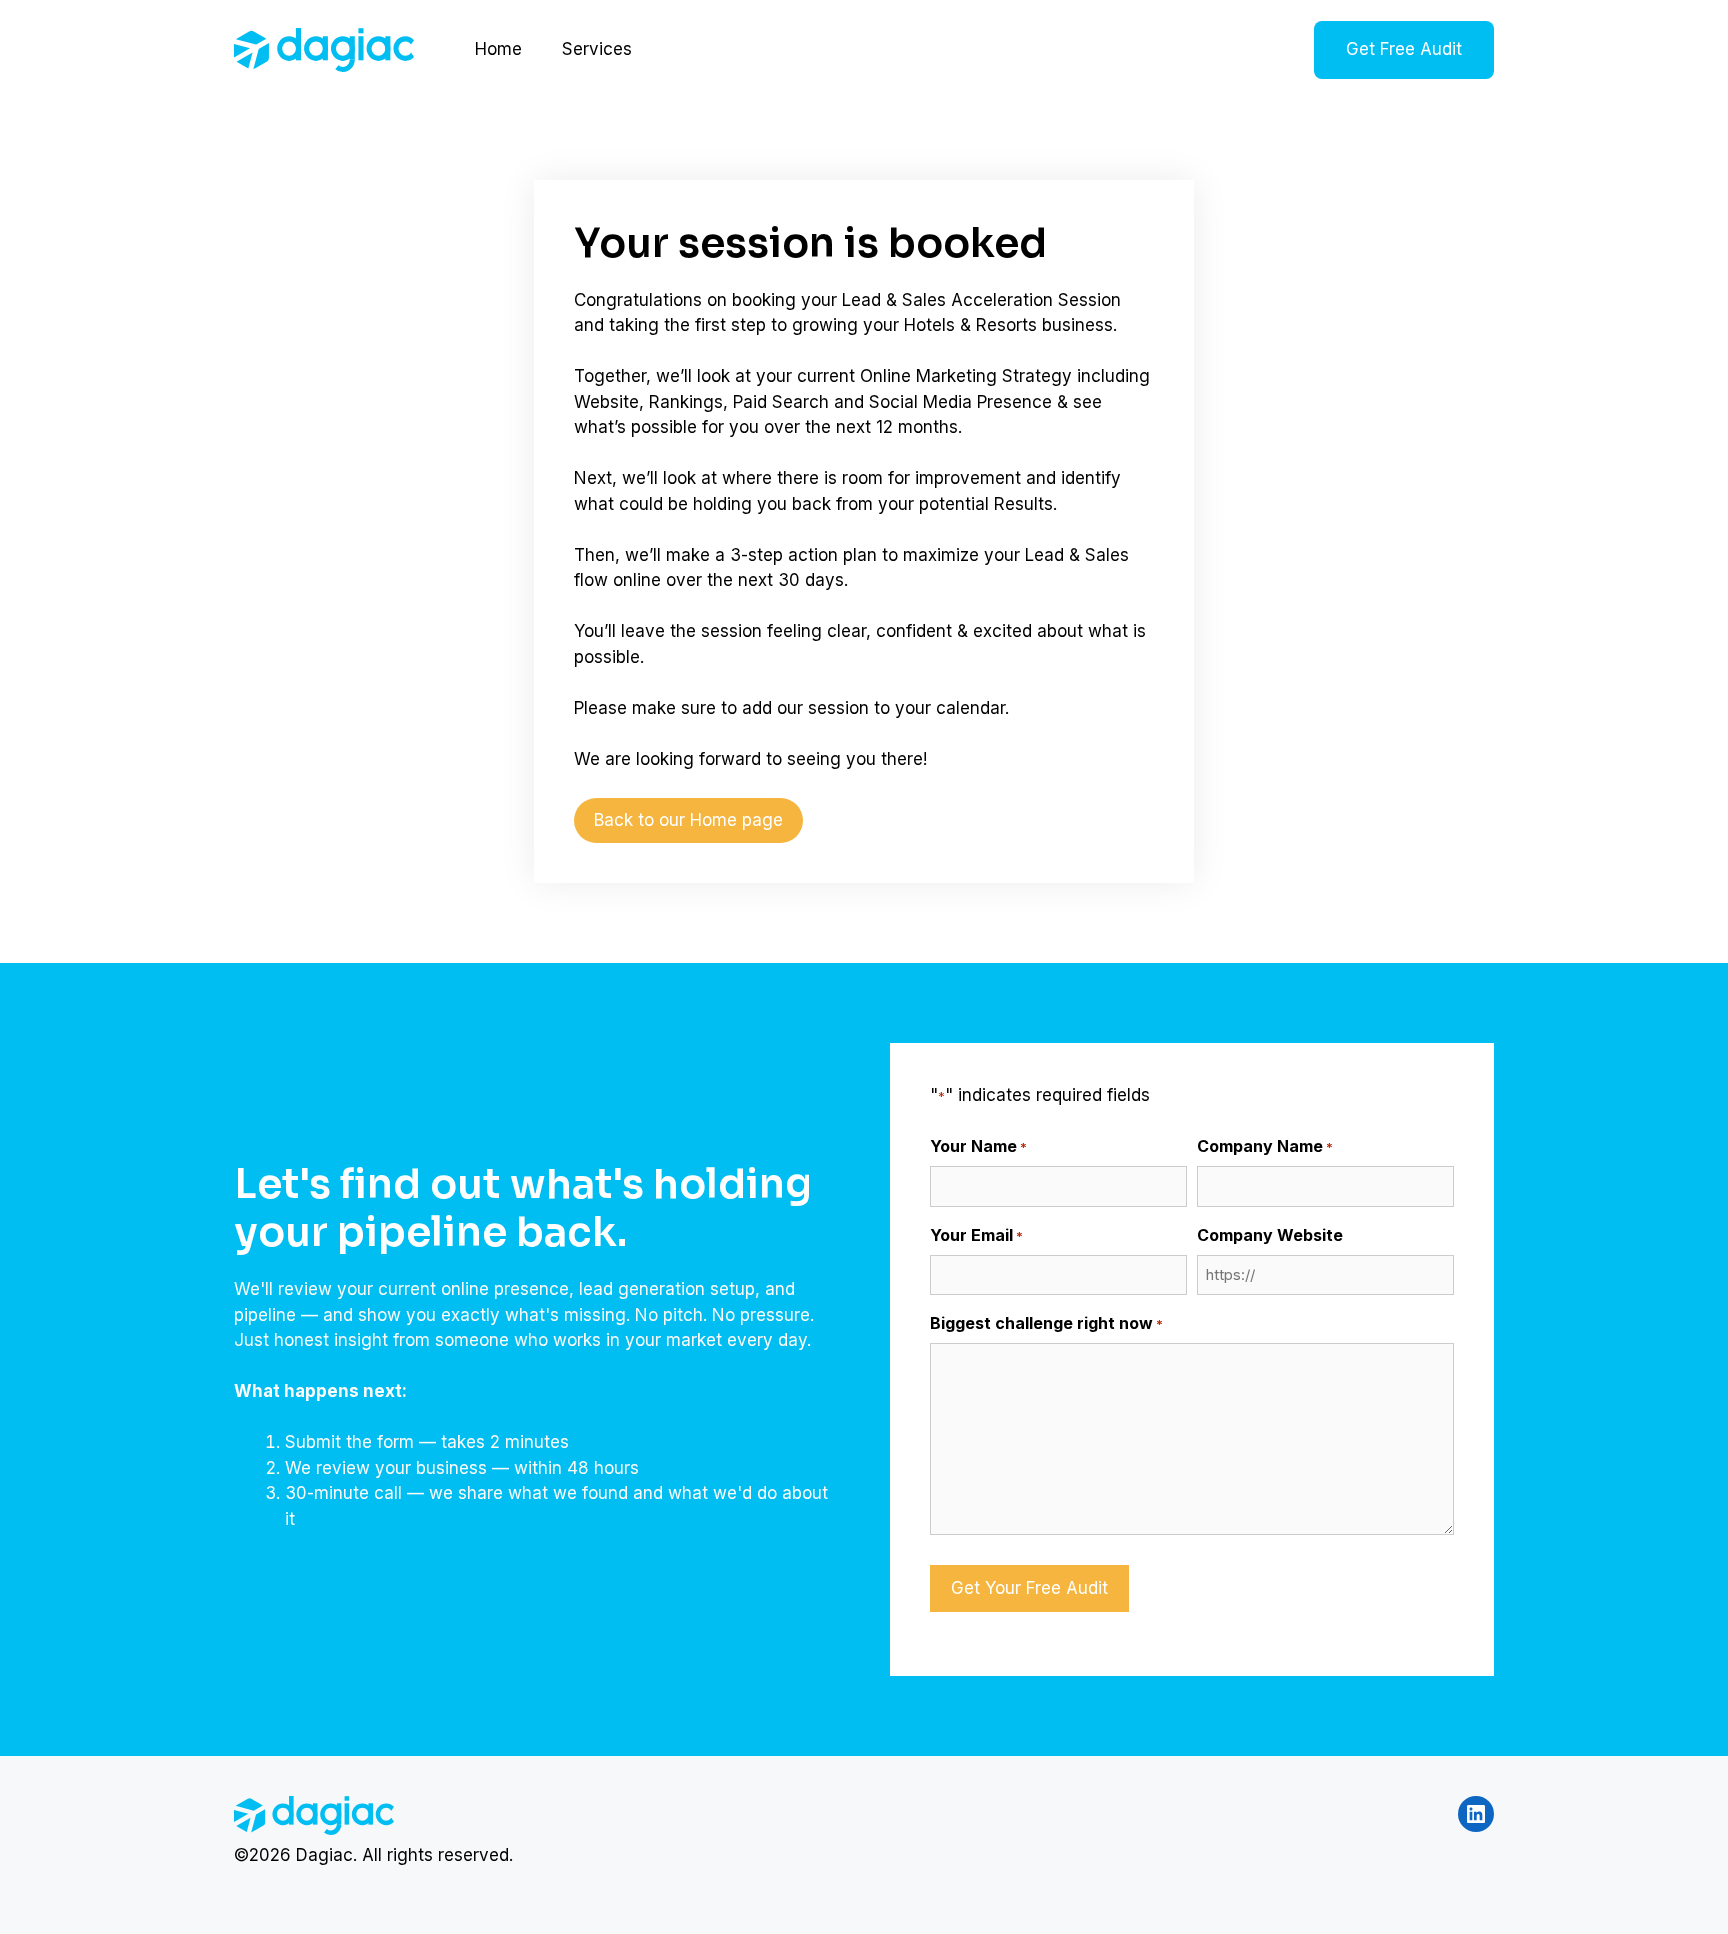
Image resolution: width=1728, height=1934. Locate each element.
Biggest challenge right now (1046, 1323)
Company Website (1270, 1235)
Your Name (978, 1146)
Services (597, 49)
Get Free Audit (1404, 49)
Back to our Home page (688, 820)
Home (498, 49)
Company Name (1265, 1146)
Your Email (976, 1235)
